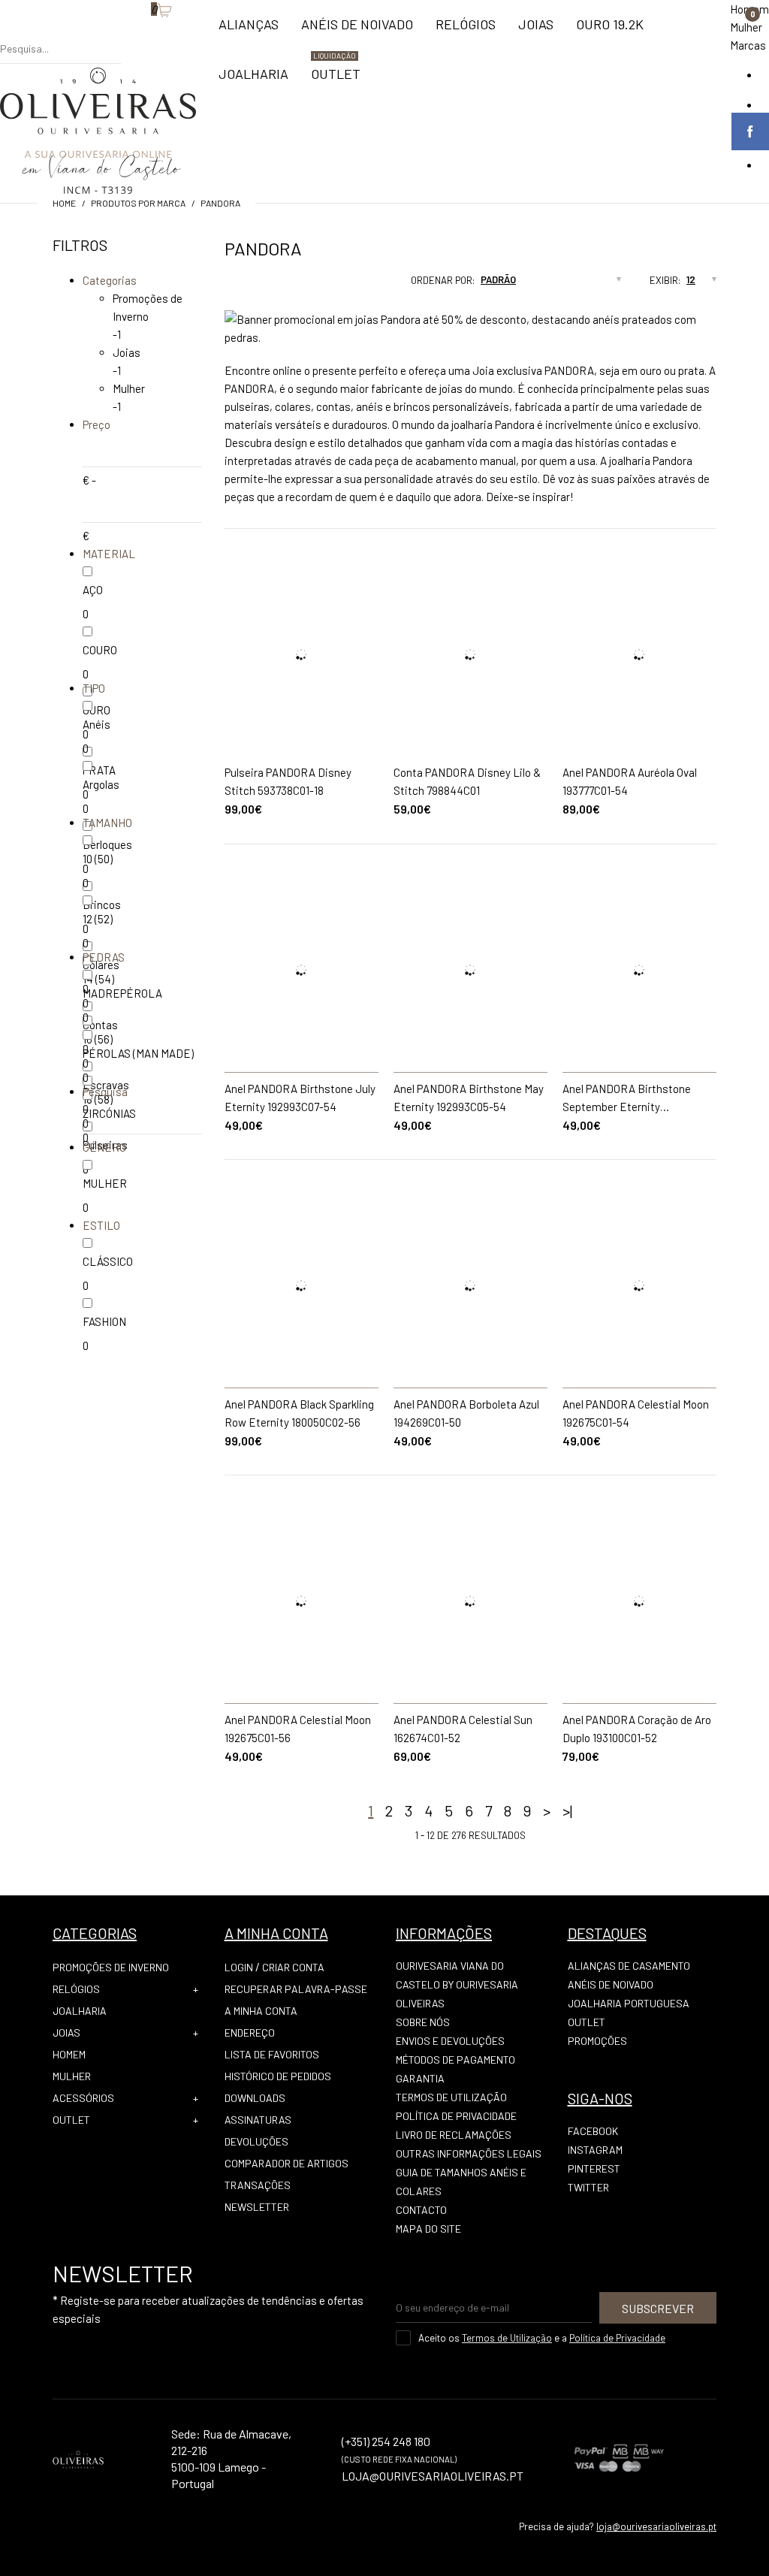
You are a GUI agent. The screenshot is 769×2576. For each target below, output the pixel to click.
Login (239, 1967)
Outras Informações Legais (469, 2153)
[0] (143, 34)
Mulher (746, 27)
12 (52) (98, 919)
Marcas (748, 45)
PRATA (99, 770)
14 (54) (98, 979)
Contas (100, 1025)
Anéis (97, 724)
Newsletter (257, 2207)
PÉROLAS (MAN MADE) (138, 1053)
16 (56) (98, 1039)
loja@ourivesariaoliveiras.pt (656, 2526)
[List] (253, 285)
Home (64, 203)
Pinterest (594, 2168)
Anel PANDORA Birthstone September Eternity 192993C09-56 (627, 1107)
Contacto (421, 2210)
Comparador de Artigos (286, 2163)
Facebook (593, 2131)
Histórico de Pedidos (278, 2076)
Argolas (101, 784)
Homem (69, 2054)
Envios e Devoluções (450, 2041)
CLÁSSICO (108, 1261)
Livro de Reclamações (454, 2135)
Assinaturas (258, 2120)
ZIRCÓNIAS (109, 1113)
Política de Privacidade (456, 2116)
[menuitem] (249, 31)
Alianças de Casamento (629, 1966)
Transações (258, 2185)
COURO (100, 650)
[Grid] (225, 285)
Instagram (595, 2150)
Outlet (71, 2120)
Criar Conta (293, 1967)
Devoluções (256, 2141)
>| (567, 1810)
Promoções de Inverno (111, 1967)
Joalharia (80, 2011)
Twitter (588, 2187)
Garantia (420, 2078)
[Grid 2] (239, 285)
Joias (127, 352)
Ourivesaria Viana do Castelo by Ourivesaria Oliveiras (457, 1984)
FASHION (104, 1321)
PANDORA (220, 203)
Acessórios (83, 2098)
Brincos (102, 904)
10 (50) (98, 859)
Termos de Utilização (451, 2097)
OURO (97, 710)
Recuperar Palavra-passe (296, 1989)
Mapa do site (428, 2229)
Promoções (597, 2041)
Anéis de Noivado (611, 1984)
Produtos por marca (138, 203)
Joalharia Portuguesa (629, 2003)
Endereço (250, 2032)
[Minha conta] (128, 34)
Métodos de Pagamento (455, 2060)
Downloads (255, 2098)
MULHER (105, 1183)
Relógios (76, 1989)
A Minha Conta (261, 2011)
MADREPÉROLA (122, 993)
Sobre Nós (423, 2022)
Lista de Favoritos (272, 2054)
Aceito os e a (542, 2338)
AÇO (93, 590)
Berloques (107, 844)
